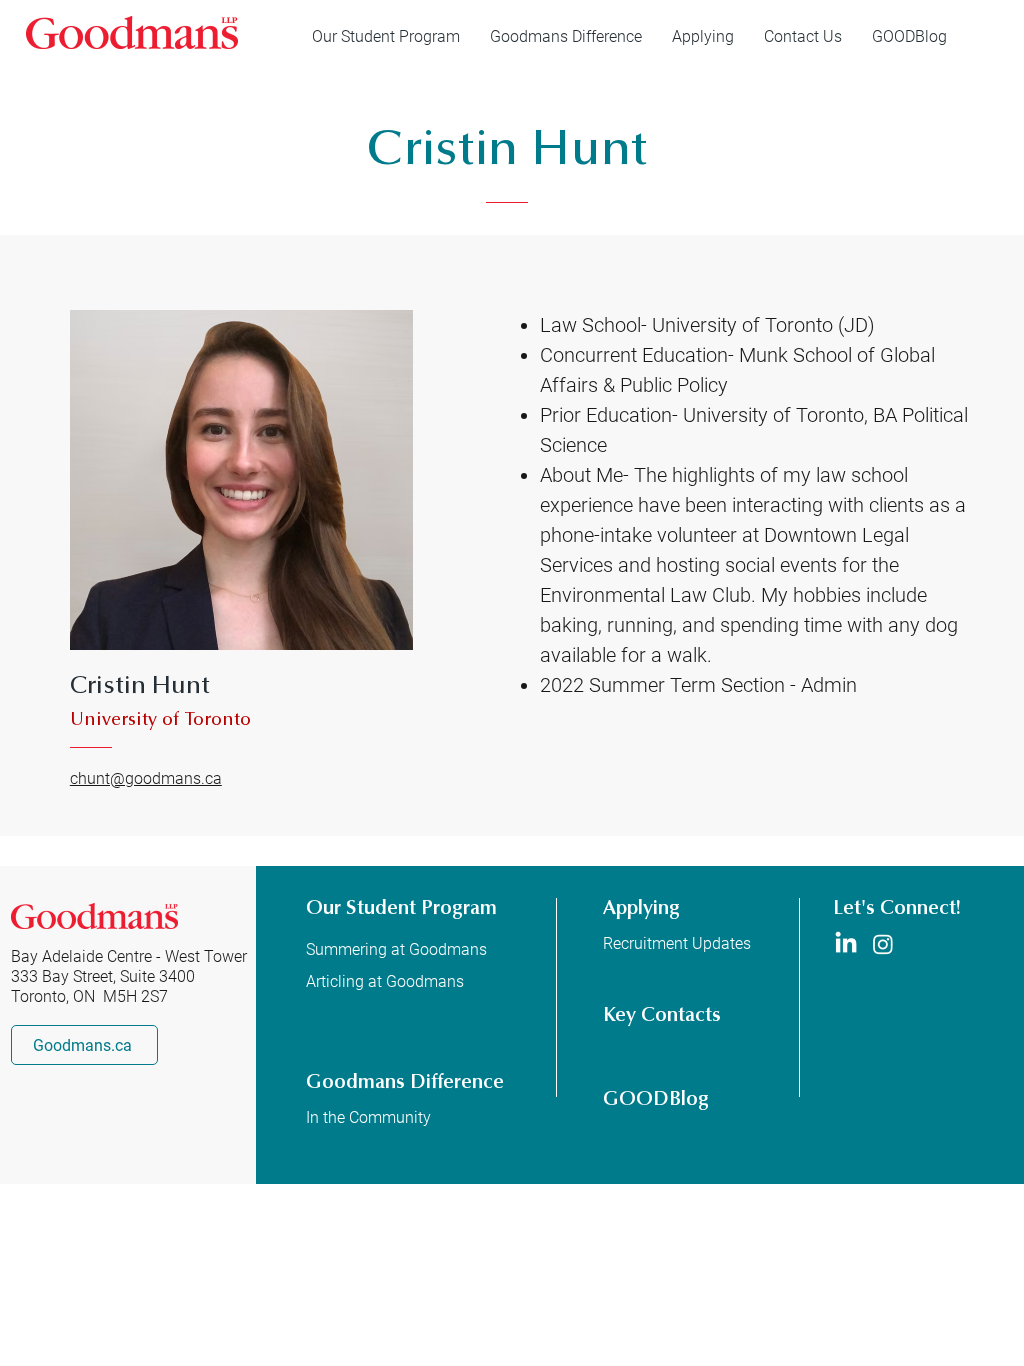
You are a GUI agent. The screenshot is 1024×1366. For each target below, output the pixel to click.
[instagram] (883, 944)
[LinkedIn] (846, 944)
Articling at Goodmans (385, 981)
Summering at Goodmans (396, 949)
